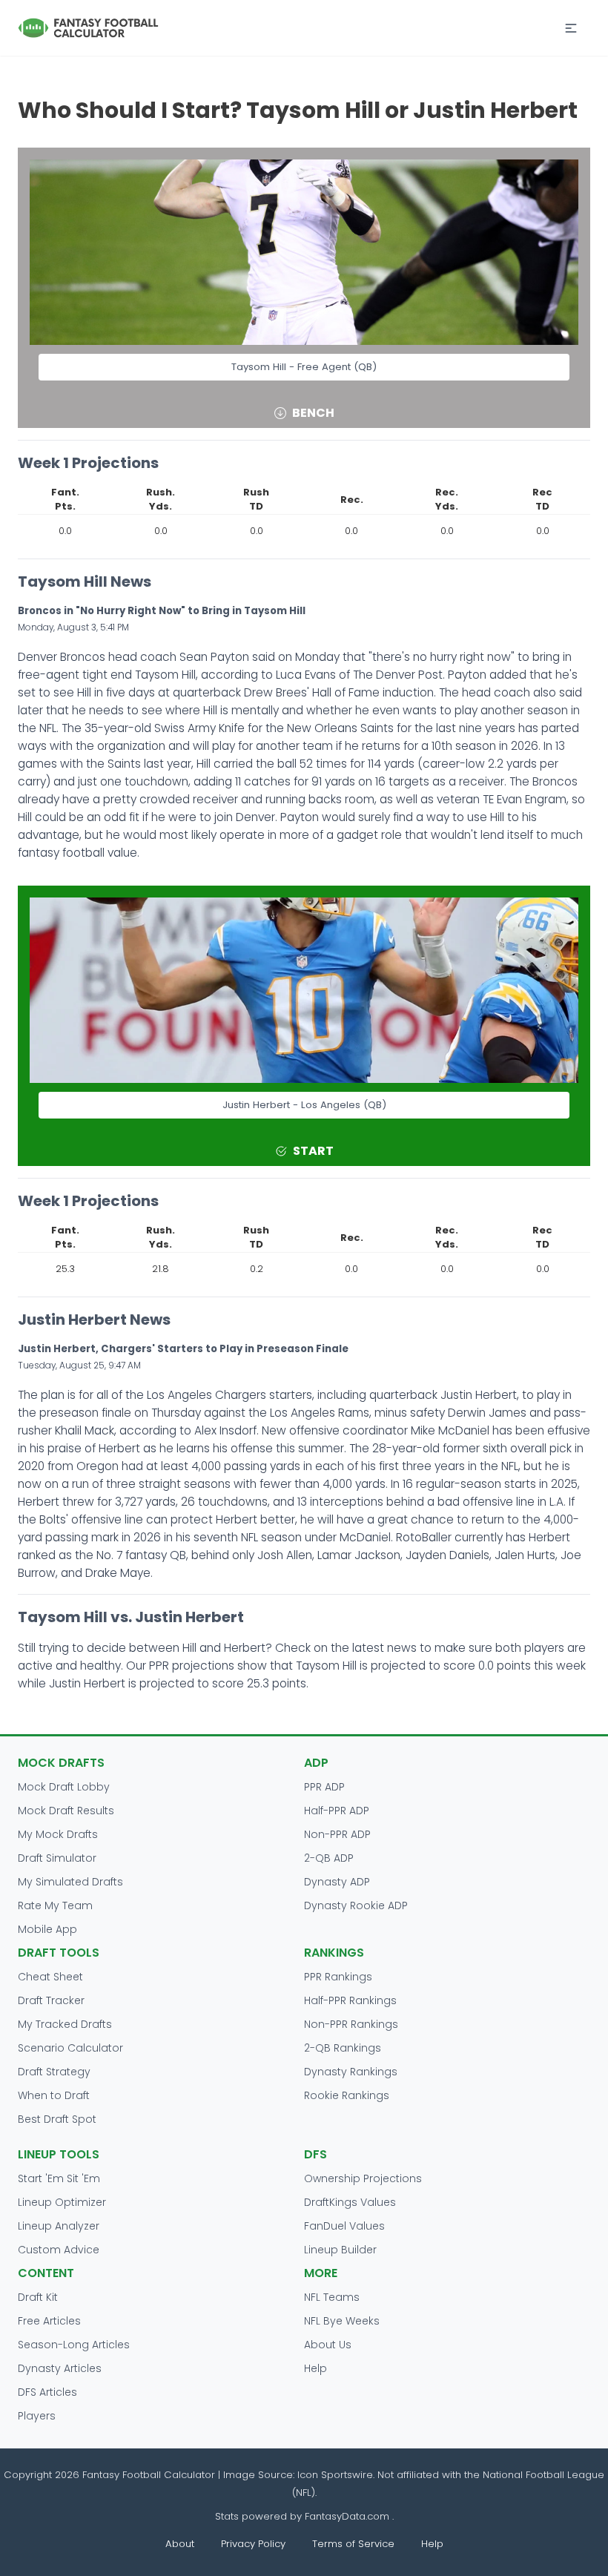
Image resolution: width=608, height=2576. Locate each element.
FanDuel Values (344, 2226)
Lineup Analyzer (59, 2226)
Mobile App (47, 1929)
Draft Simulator (57, 1858)
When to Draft (54, 2095)
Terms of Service (353, 2544)
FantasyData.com (348, 2516)
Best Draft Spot (57, 2119)
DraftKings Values (350, 2202)
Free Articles (49, 2321)
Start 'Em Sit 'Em (59, 2178)
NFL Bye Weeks (342, 2321)
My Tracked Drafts (65, 2024)
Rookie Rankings (347, 2095)
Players (37, 2416)
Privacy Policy (253, 2544)
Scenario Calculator (70, 2048)
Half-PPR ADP (337, 1811)
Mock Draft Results (66, 1811)
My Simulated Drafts (70, 1882)
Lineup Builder (340, 2250)
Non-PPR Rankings (351, 2024)
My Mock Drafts (58, 1834)
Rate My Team (55, 1905)
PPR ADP (324, 1787)
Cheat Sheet (50, 1977)
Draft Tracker (51, 2000)
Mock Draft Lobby (64, 1787)
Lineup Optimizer (62, 2202)
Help (315, 2368)
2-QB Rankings (343, 2048)
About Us (328, 2345)
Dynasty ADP (337, 1882)
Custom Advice (59, 2250)
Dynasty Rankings (351, 2072)
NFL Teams (332, 2297)
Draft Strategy (54, 2072)
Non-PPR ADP (337, 1834)
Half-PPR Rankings (350, 2000)
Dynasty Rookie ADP (356, 1905)
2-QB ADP (329, 1858)
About (180, 2544)
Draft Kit (38, 2297)
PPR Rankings (338, 1977)
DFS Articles (47, 2392)
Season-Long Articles (74, 2345)
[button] (571, 28)
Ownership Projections (363, 2178)
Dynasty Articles (60, 2368)
